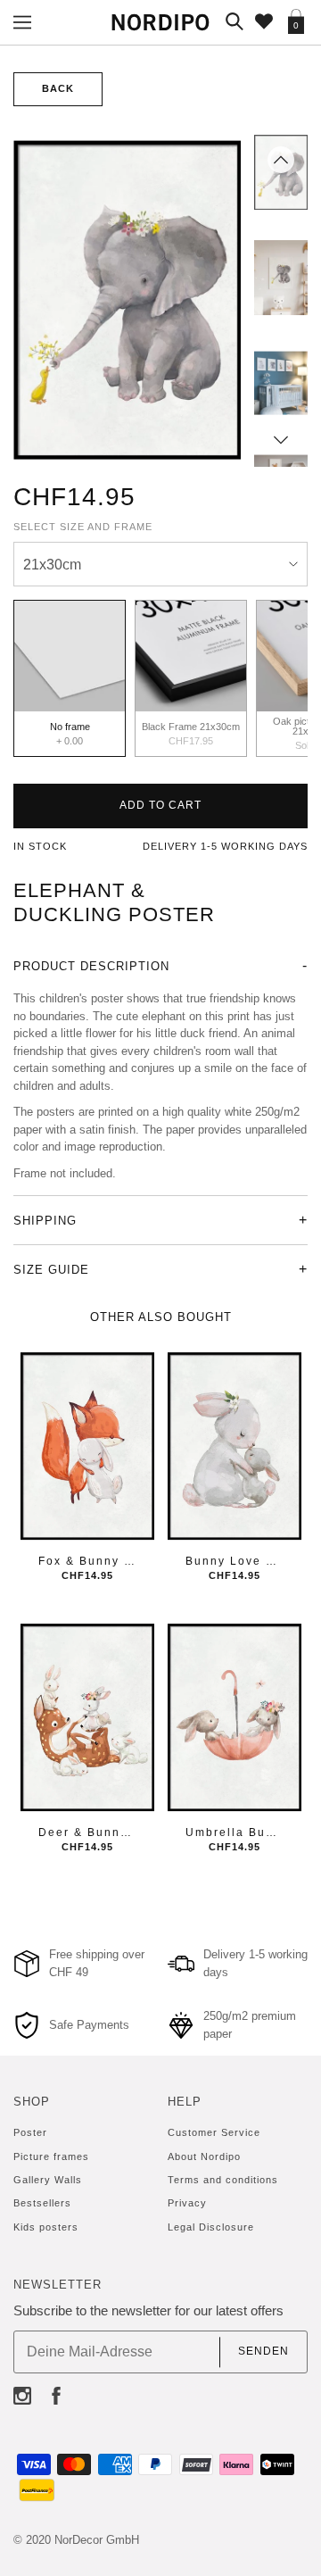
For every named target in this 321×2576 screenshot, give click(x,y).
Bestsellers (42, 2203)
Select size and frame (83, 527)
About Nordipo (204, 2156)
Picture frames (51, 2156)
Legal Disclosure (211, 2227)
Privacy (187, 2203)
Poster (30, 2132)
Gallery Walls (48, 2180)
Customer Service (214, 2132)
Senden (263, 2352)
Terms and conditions (223, 2180)
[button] (281, 160)
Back (58, 88)
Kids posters (46, 2227)
